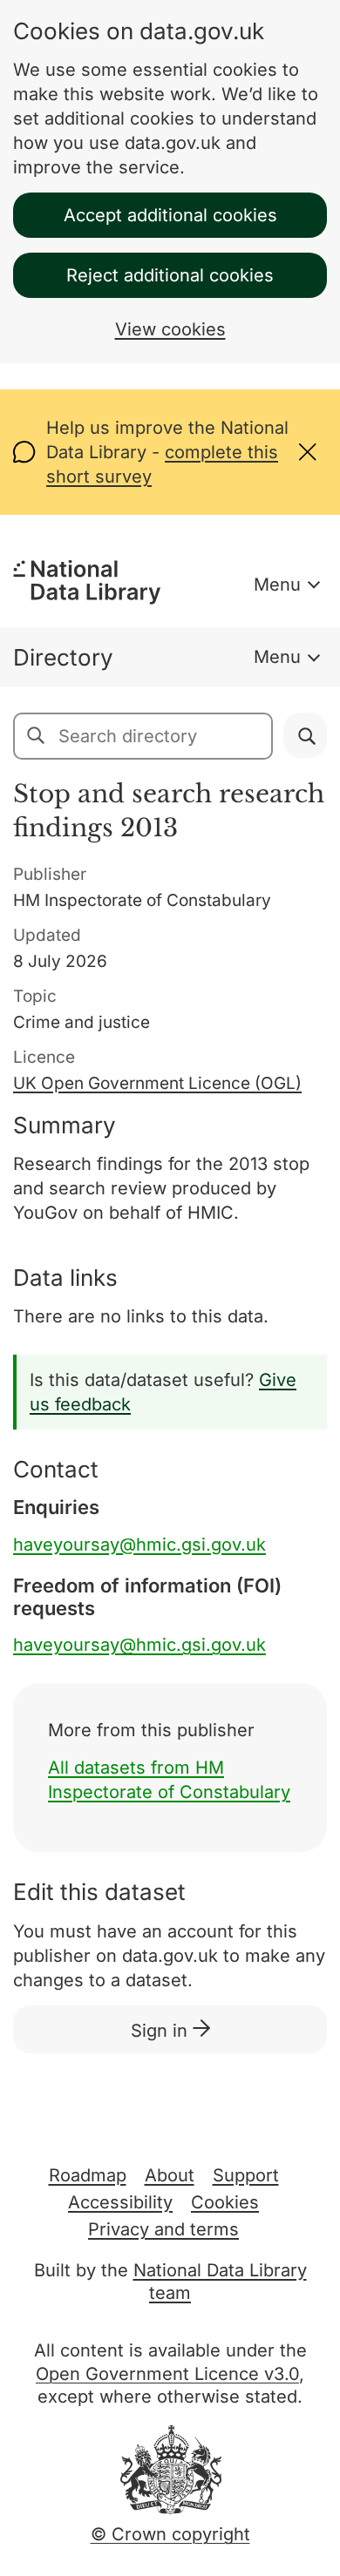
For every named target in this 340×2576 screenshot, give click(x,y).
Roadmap (88, 2175)
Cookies (225, 2202)
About (170, 2175)
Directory (63, 657)
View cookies (170, 329)
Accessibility (120, 2202)
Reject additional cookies (170, 275)
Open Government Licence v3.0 (167, 2374)
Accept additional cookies (170, 215)
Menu (277, 585)
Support (246, 2175)
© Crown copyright (170, 2534)
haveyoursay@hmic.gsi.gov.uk (139, 1545)
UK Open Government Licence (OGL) (157, 1083)
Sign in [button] (162, 2031)
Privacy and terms (163, 2229)
